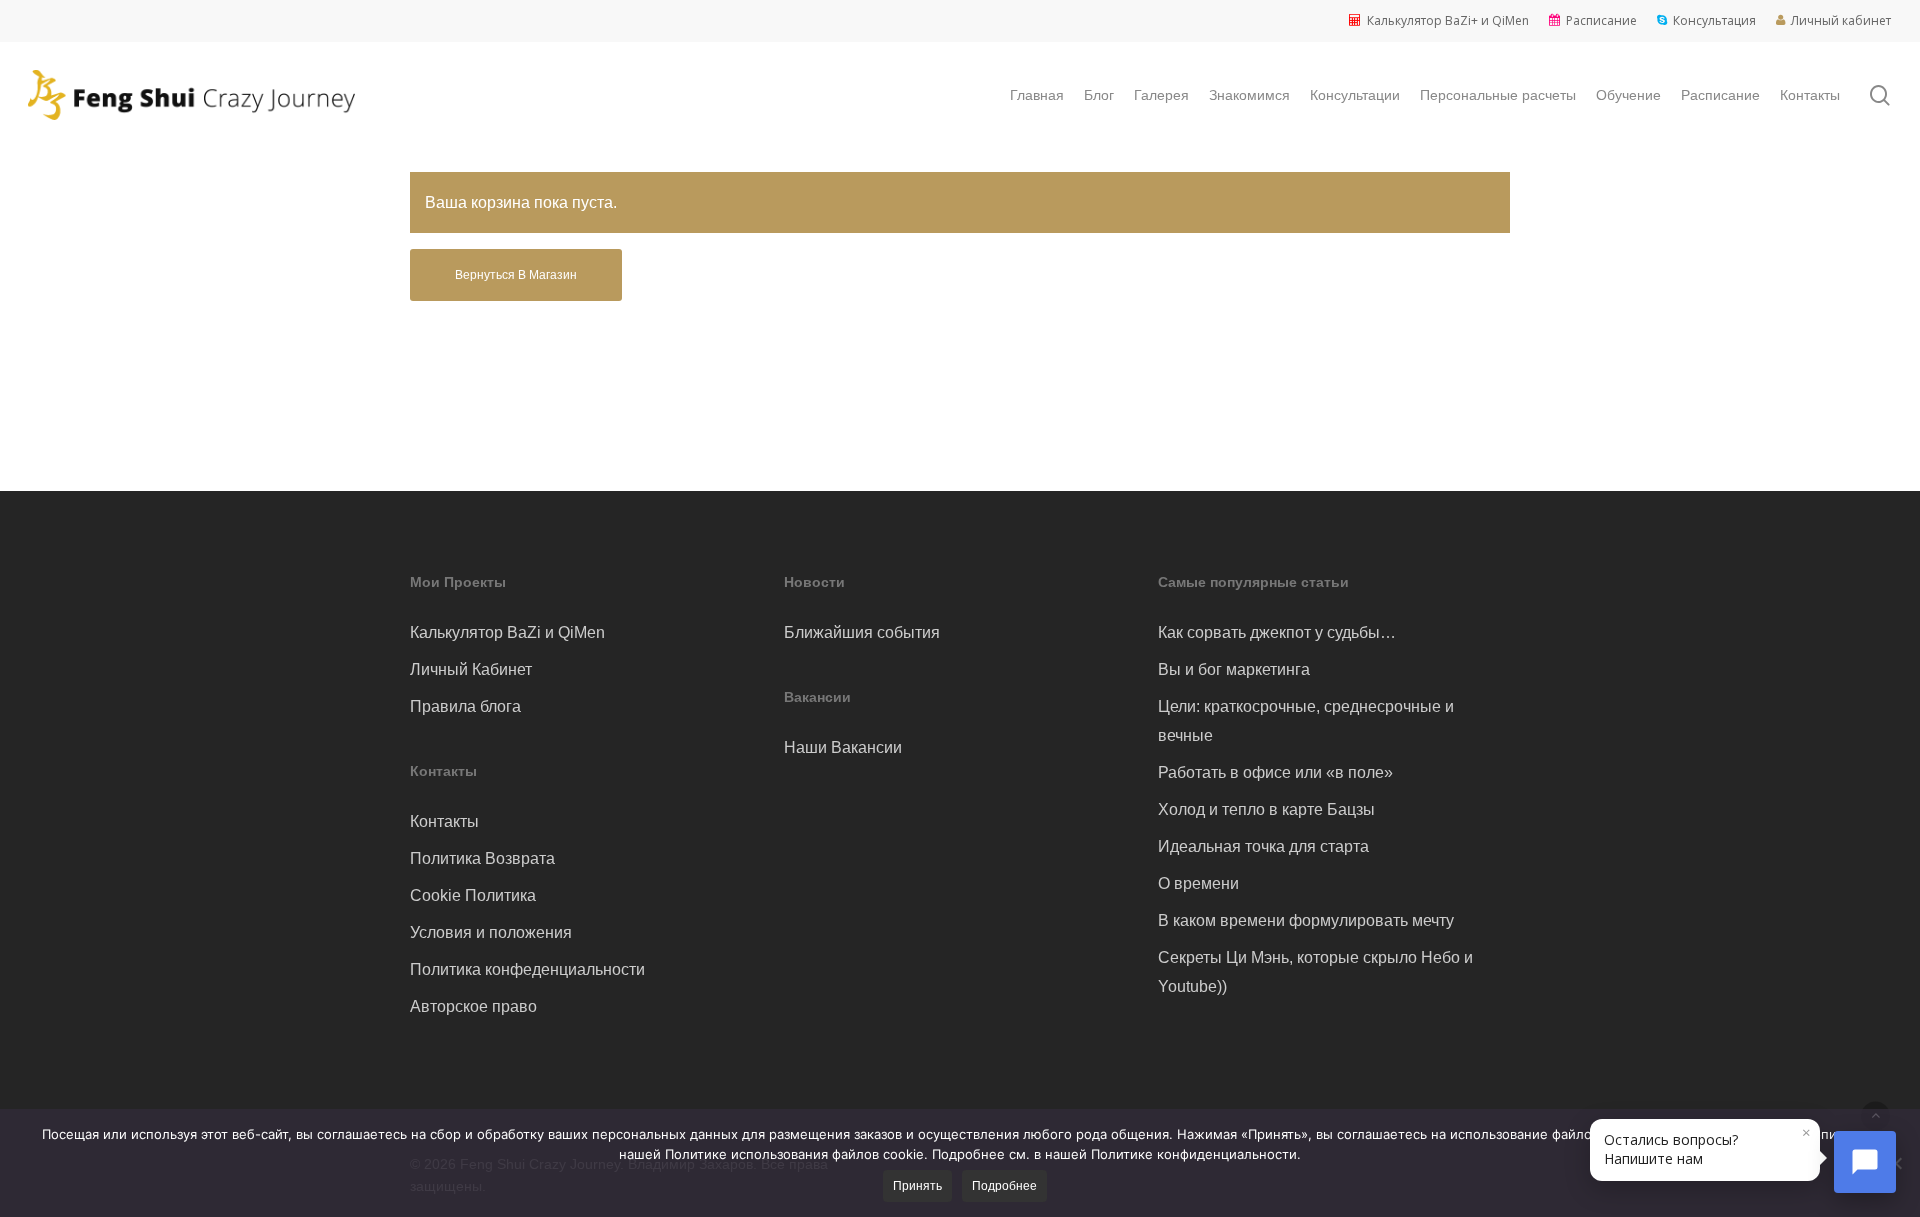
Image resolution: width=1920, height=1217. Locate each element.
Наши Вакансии (843, 747)
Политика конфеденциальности (527, 969)
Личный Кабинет (471, 669)
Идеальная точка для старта (1263, 846)
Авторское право (473, 1006)
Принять (917, 1186)
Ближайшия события (862, 632)
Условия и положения (491, 932)
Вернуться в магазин (516, 275)
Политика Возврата (482, 858)
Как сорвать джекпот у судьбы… (1277, 632)
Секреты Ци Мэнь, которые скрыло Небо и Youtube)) (1315, 972)
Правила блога (465, 706)
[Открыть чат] (1865, 1162)
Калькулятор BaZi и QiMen (507, 632)
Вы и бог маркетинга (1234, 669)
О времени (1198, 883)
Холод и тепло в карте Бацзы (1266, 809)
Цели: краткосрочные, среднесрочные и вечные (1306, 721)
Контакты (444, 821)
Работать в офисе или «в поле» (1275, 772)
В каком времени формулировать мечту (1306, 920)
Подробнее (1004, 1186)
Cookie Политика (473, 895)
